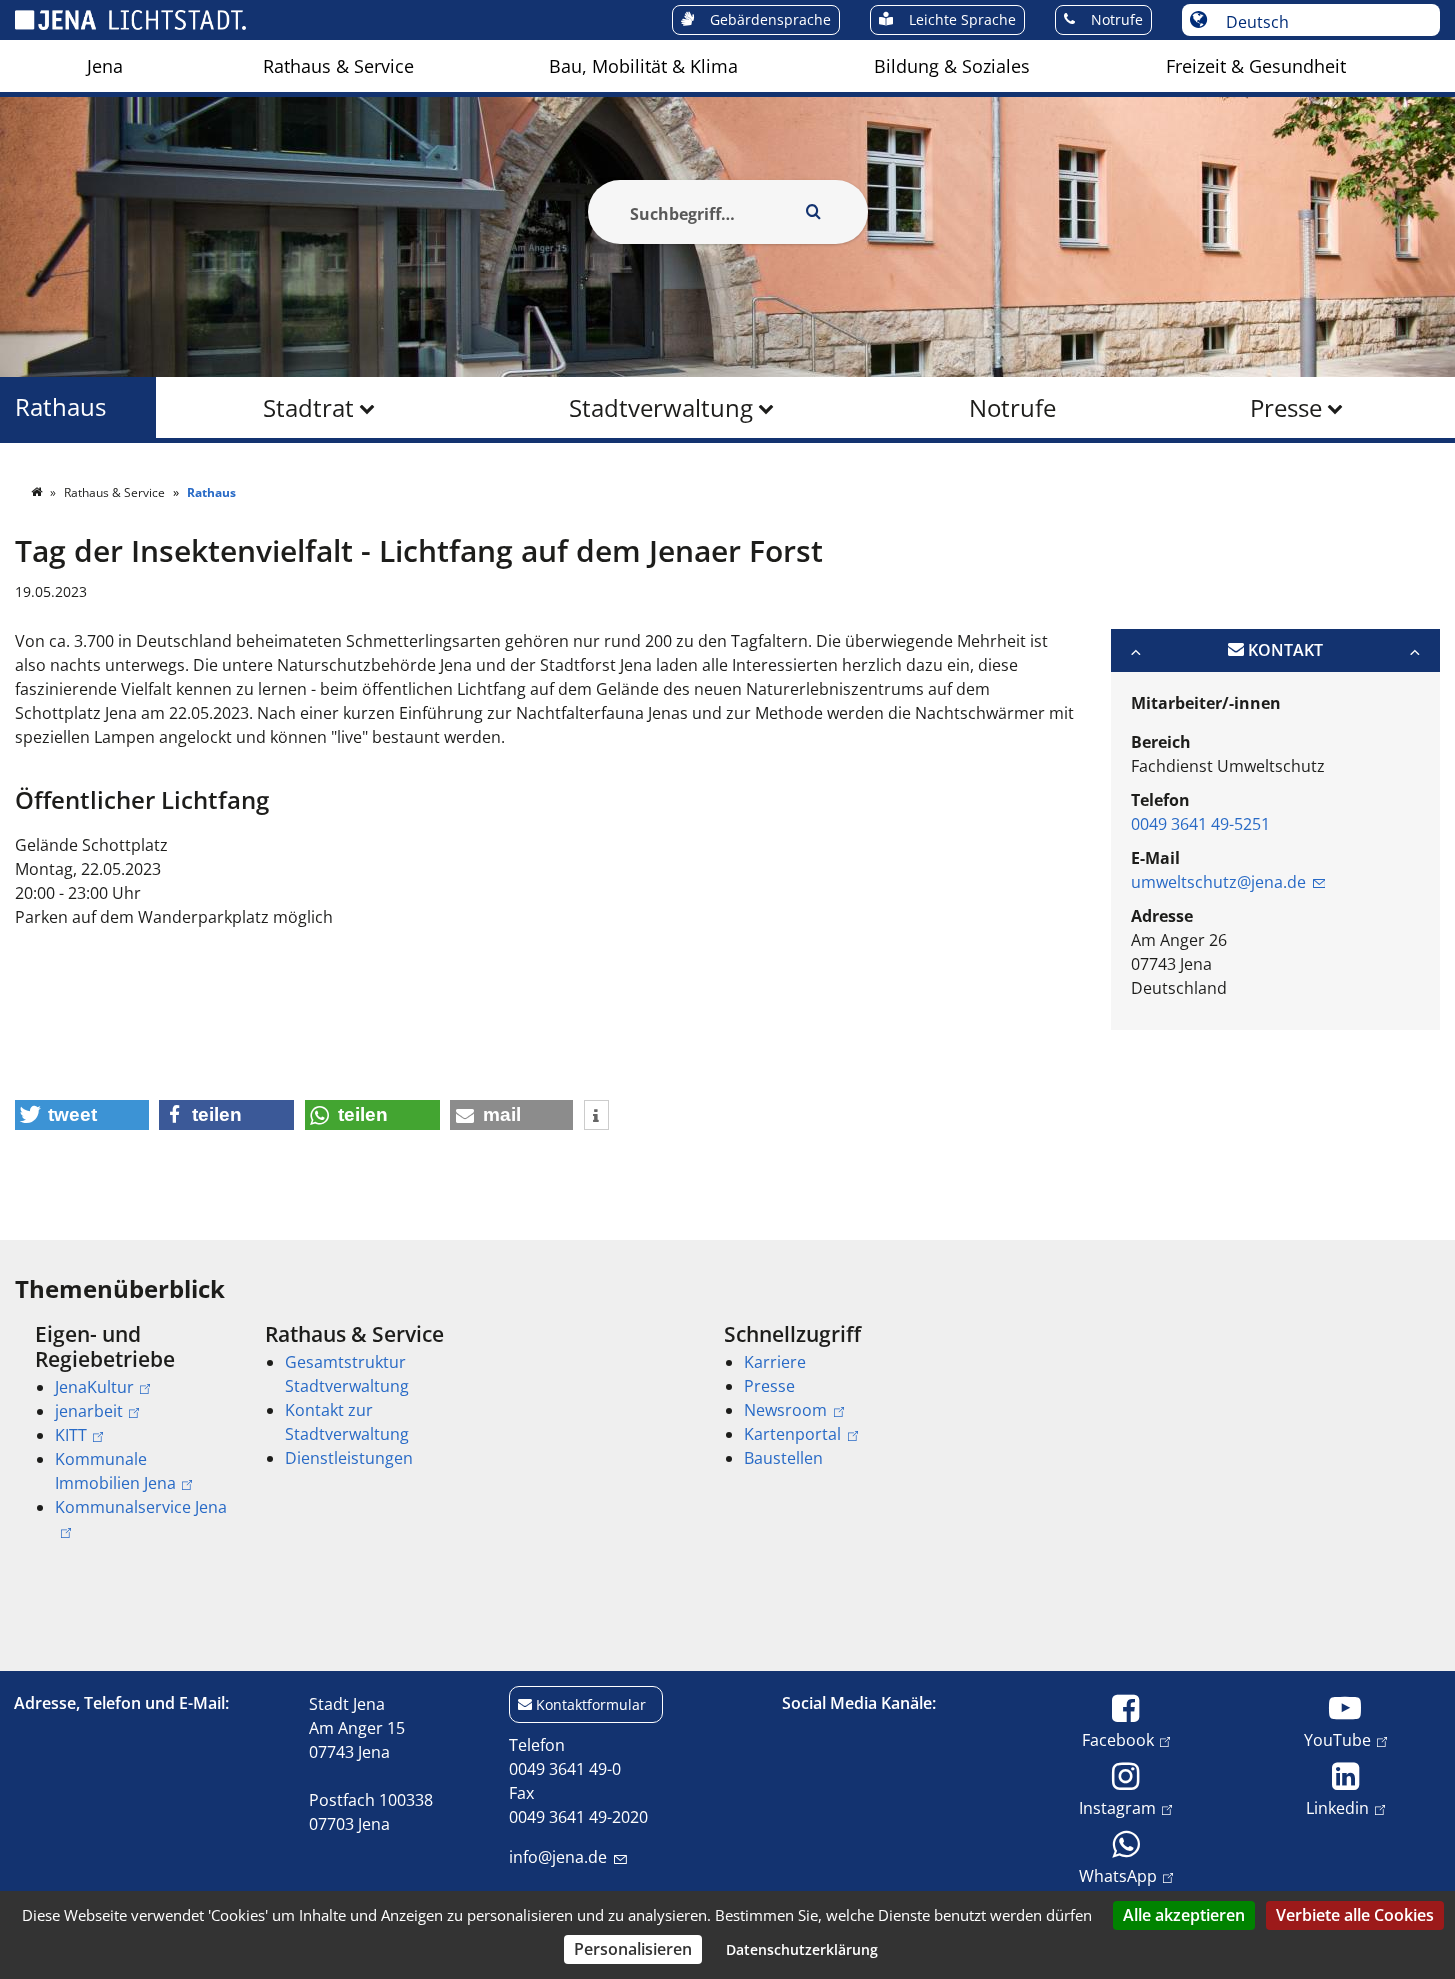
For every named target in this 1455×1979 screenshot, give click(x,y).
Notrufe (1012, 407)
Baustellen (783, 1458)
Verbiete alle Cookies (1355, 1915)
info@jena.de (558, 1857)
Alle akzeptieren (1184, 1915)
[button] (82, 1115)
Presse (1286, 407)
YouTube (1337, 1739)
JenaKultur (94, 1387)
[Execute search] (814, 212)
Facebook (1118, 1739)
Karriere (775, 1362)
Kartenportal (792, 1434)
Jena (105, 66)
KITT (71, 1435)
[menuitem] (105, 66)
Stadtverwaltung (661, 407)
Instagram (1117, 1807)
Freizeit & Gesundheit (1256, 66)
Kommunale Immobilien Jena (115, 1471)
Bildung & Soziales (952, 66)
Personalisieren (633, 1949)
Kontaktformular (591, 1704)
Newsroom (785, 1410)
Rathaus (60, 407)
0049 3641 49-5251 (1200, 824)
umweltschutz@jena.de (1218, 882)
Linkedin (1337, 1807)
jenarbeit (89, 1411)
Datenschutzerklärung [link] (802, 1949)
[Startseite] (38, 492)
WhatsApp (1118, 1875)
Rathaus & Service (338, 66)
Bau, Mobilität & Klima (643, 66)
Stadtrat (308, 407)
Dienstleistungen (349, 1458)
